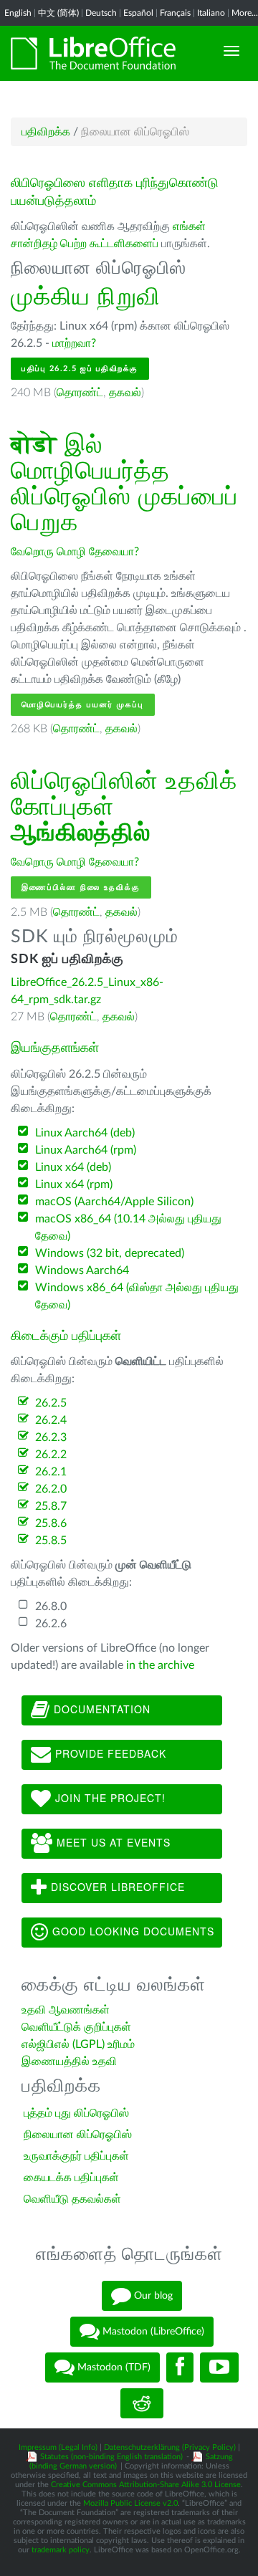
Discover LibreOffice (116, 1886)
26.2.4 (51, 1420)
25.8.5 (51, 1541)
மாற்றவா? (74, 343)
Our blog (152, 2296)
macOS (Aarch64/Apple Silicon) (114, 1202)
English (18, 13)
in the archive (160, 1665)
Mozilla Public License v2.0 (130, 2503)
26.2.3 (51, 1437)
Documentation (100, 1708)
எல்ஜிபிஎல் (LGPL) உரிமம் (78, 2044)
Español (138, 13)
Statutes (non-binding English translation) (111, 2457)
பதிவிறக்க (46, 132)
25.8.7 (51, 1506)
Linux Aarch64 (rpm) (86, 1150)
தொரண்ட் (80, 393)
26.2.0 (51, 1489)
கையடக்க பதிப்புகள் (71, 2178)
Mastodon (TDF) (113, 2367)
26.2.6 (51, 1624)
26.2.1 (51, 1472)
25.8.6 (51, 1523)
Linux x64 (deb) (73, 1167)
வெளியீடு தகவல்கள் (72, 2199)
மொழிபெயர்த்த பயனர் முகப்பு (83, 705)
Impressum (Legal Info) (58, 2447)
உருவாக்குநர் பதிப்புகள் (76, 2156)
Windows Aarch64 (82, 1270)
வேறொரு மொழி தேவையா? (75, 552)
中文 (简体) (58, 13)
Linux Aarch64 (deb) (85, 1133)
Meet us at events (112, 1842)
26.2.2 (51, 1455)
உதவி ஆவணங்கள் (66, 2010)
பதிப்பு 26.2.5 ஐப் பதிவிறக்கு (80, 369)
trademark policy (61, 2550)
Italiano (211, 13)
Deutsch (101, 13)
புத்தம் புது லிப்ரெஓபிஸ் (76, 2113)
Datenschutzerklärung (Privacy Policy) (170, 2447)
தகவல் (125, 393)
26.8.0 (51, 1607)
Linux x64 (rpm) (74, 1184)
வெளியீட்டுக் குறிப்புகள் (76, 2027)
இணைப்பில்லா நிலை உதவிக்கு (81, 887)
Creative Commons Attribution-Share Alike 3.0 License (146, 2485)
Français (175, 13)
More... (245, 13)
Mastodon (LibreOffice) (152, 2332)
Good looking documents (132, 1930)
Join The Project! (109, 1797)
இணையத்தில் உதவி (69, 2062)
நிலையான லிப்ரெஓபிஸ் (78, 2135)
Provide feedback (109, 1753)
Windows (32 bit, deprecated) (110, 1253)
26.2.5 (51, 1403)
